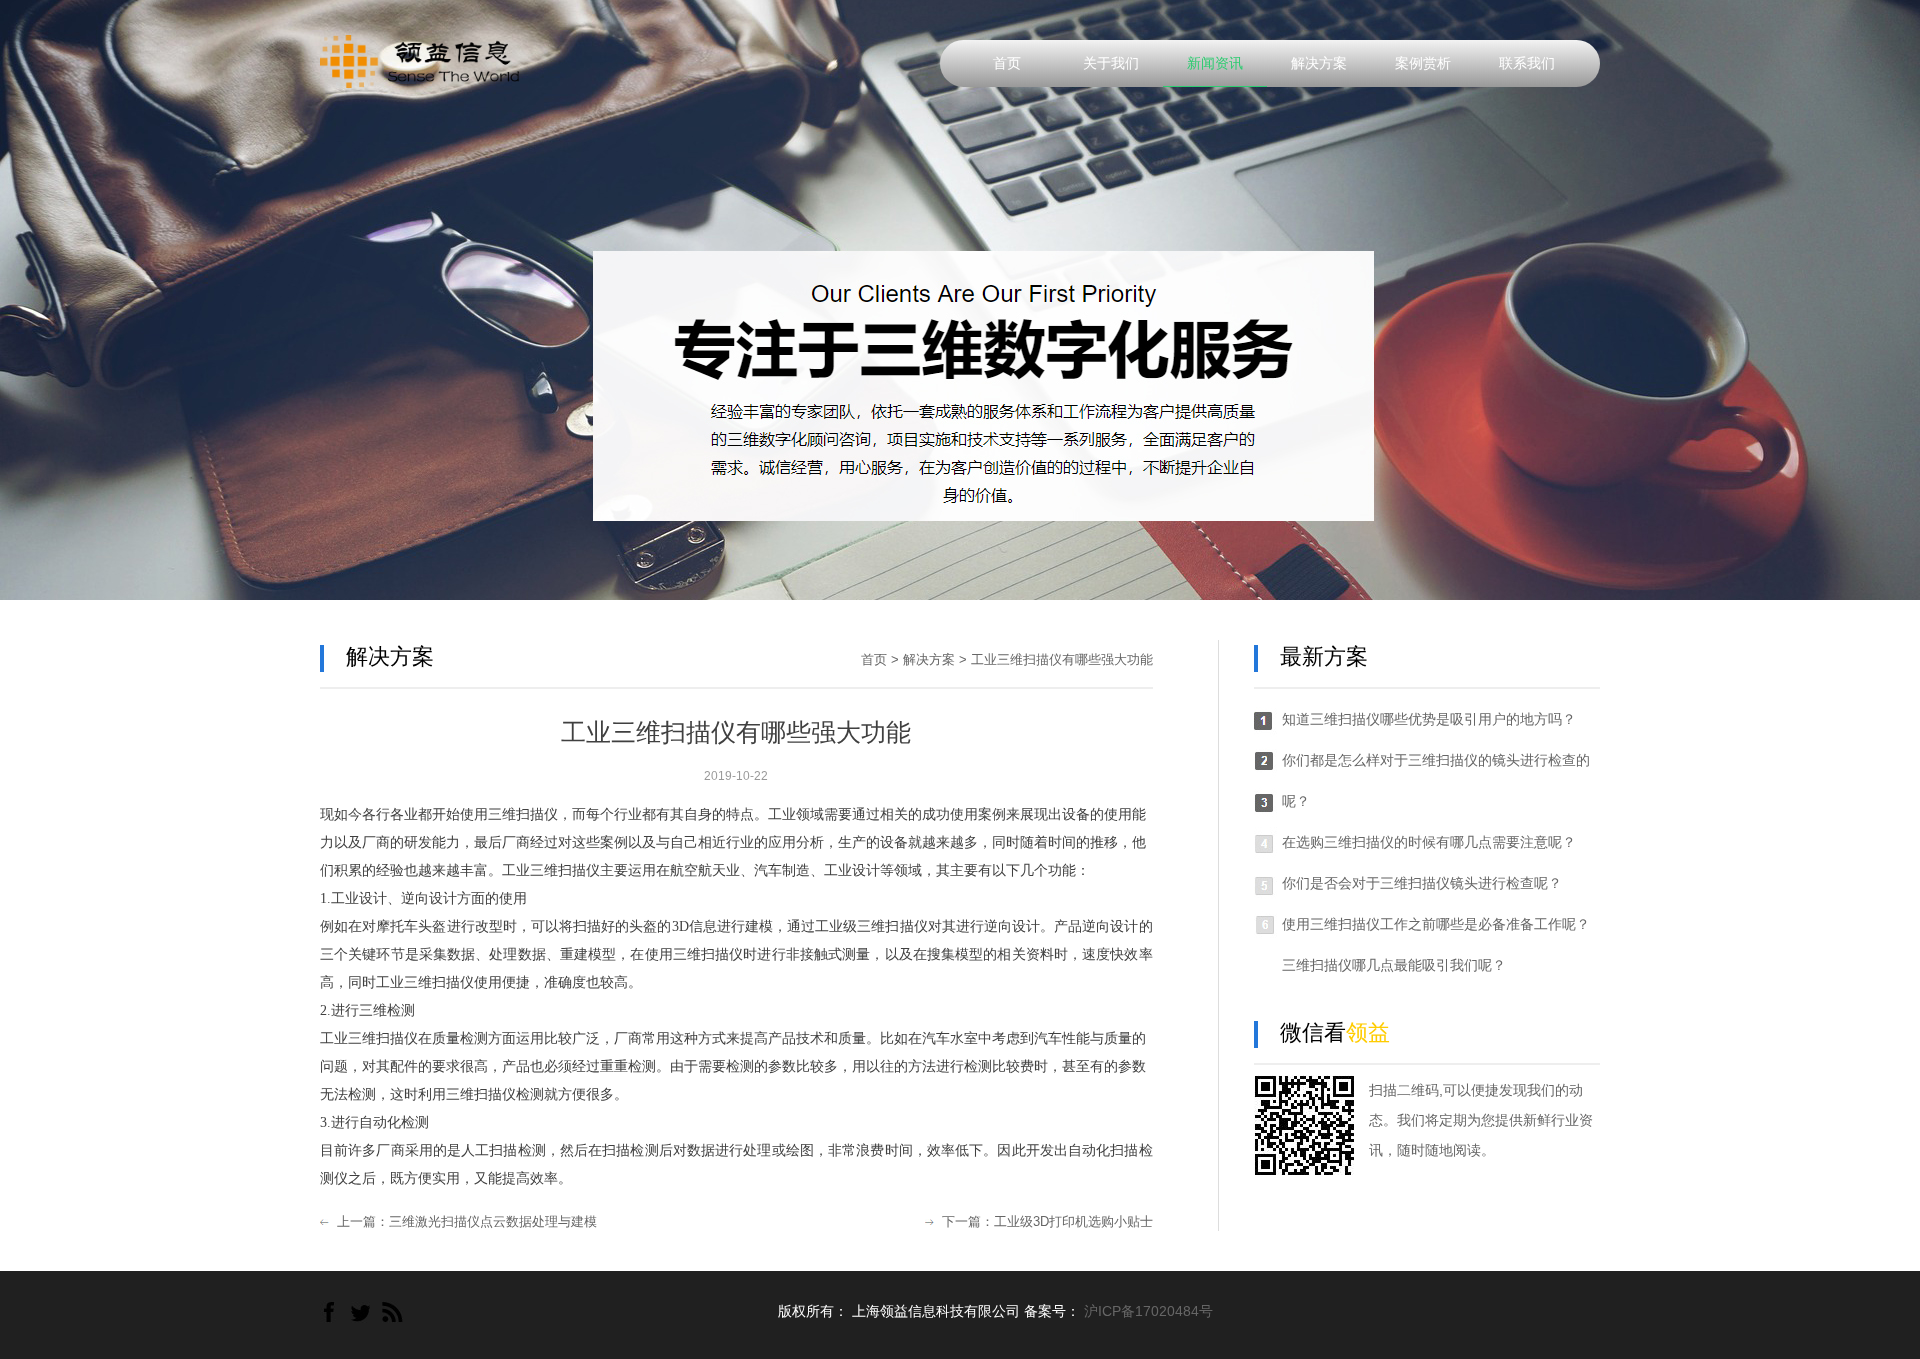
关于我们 (1111, 63)
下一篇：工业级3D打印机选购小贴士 (1047, 1221)
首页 (1007, 63)
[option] (960, 300)
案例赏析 (1423, 63)
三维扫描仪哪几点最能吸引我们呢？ (1394, 965)
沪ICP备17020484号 (1148, 1311)
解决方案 (1319, 63)
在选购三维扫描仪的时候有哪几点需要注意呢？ (1429, 842)
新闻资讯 (1215, 63)
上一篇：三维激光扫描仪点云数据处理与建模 (467, 1221)
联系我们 (1527, 63)
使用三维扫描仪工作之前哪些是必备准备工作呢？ (1436, 924)
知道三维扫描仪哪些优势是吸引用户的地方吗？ (1429, 719)
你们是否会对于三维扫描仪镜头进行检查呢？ (1422, 883)
